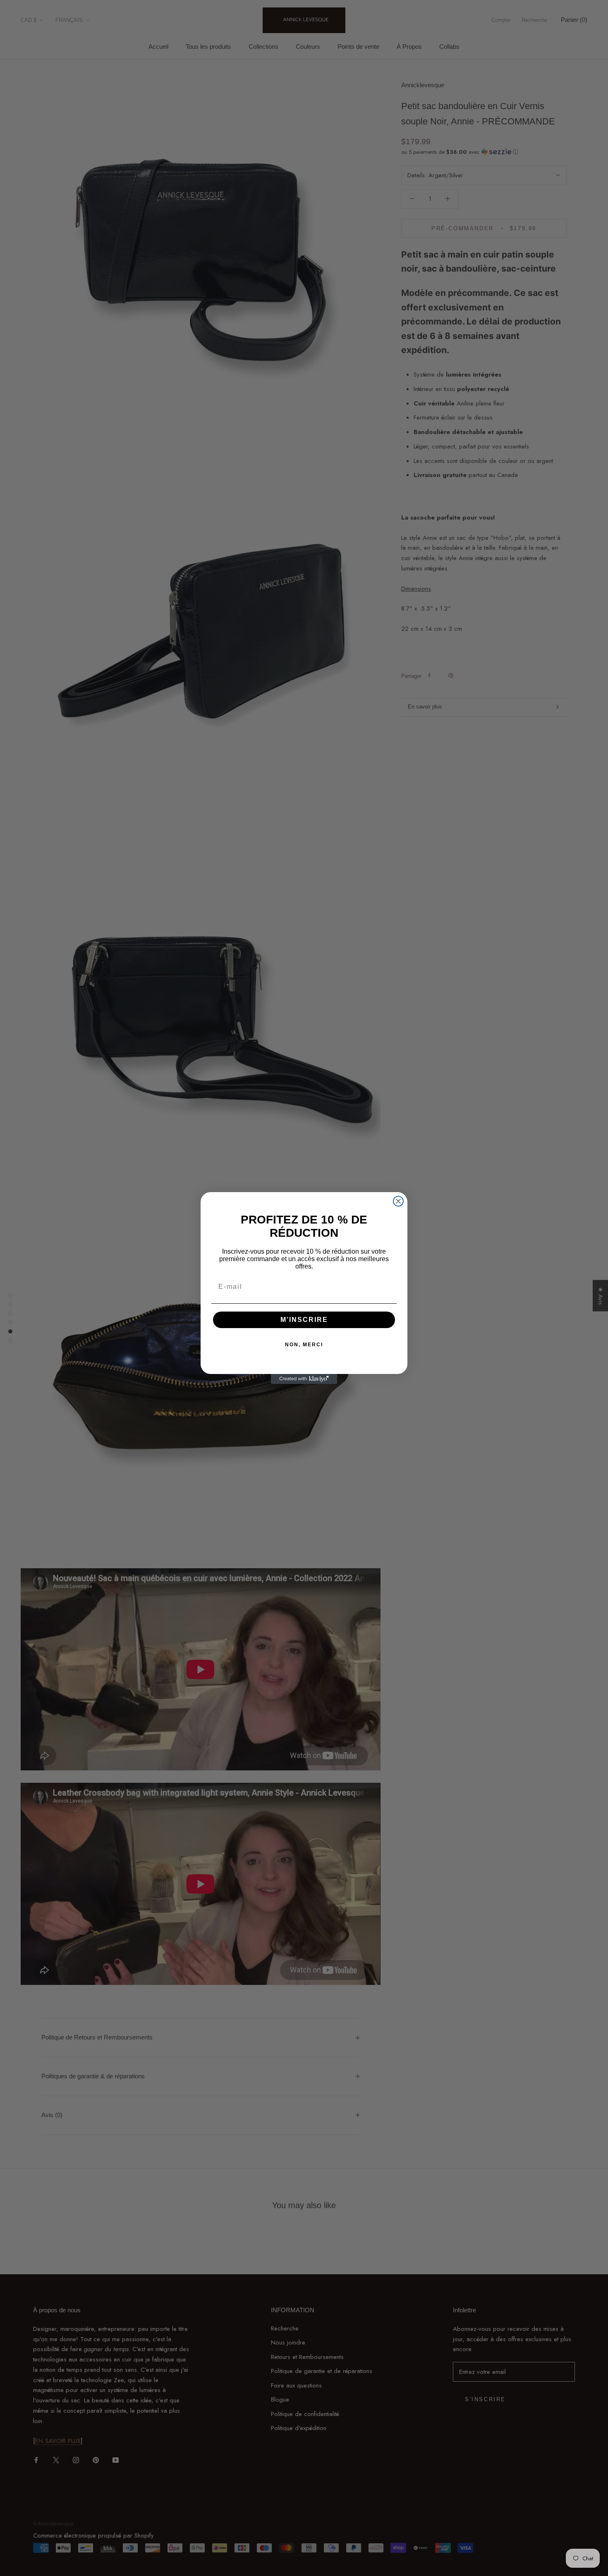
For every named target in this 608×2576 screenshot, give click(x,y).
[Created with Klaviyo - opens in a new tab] (304, 1379)
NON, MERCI (304, 1345)
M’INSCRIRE (304, 1320)
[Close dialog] (398, 1201)
